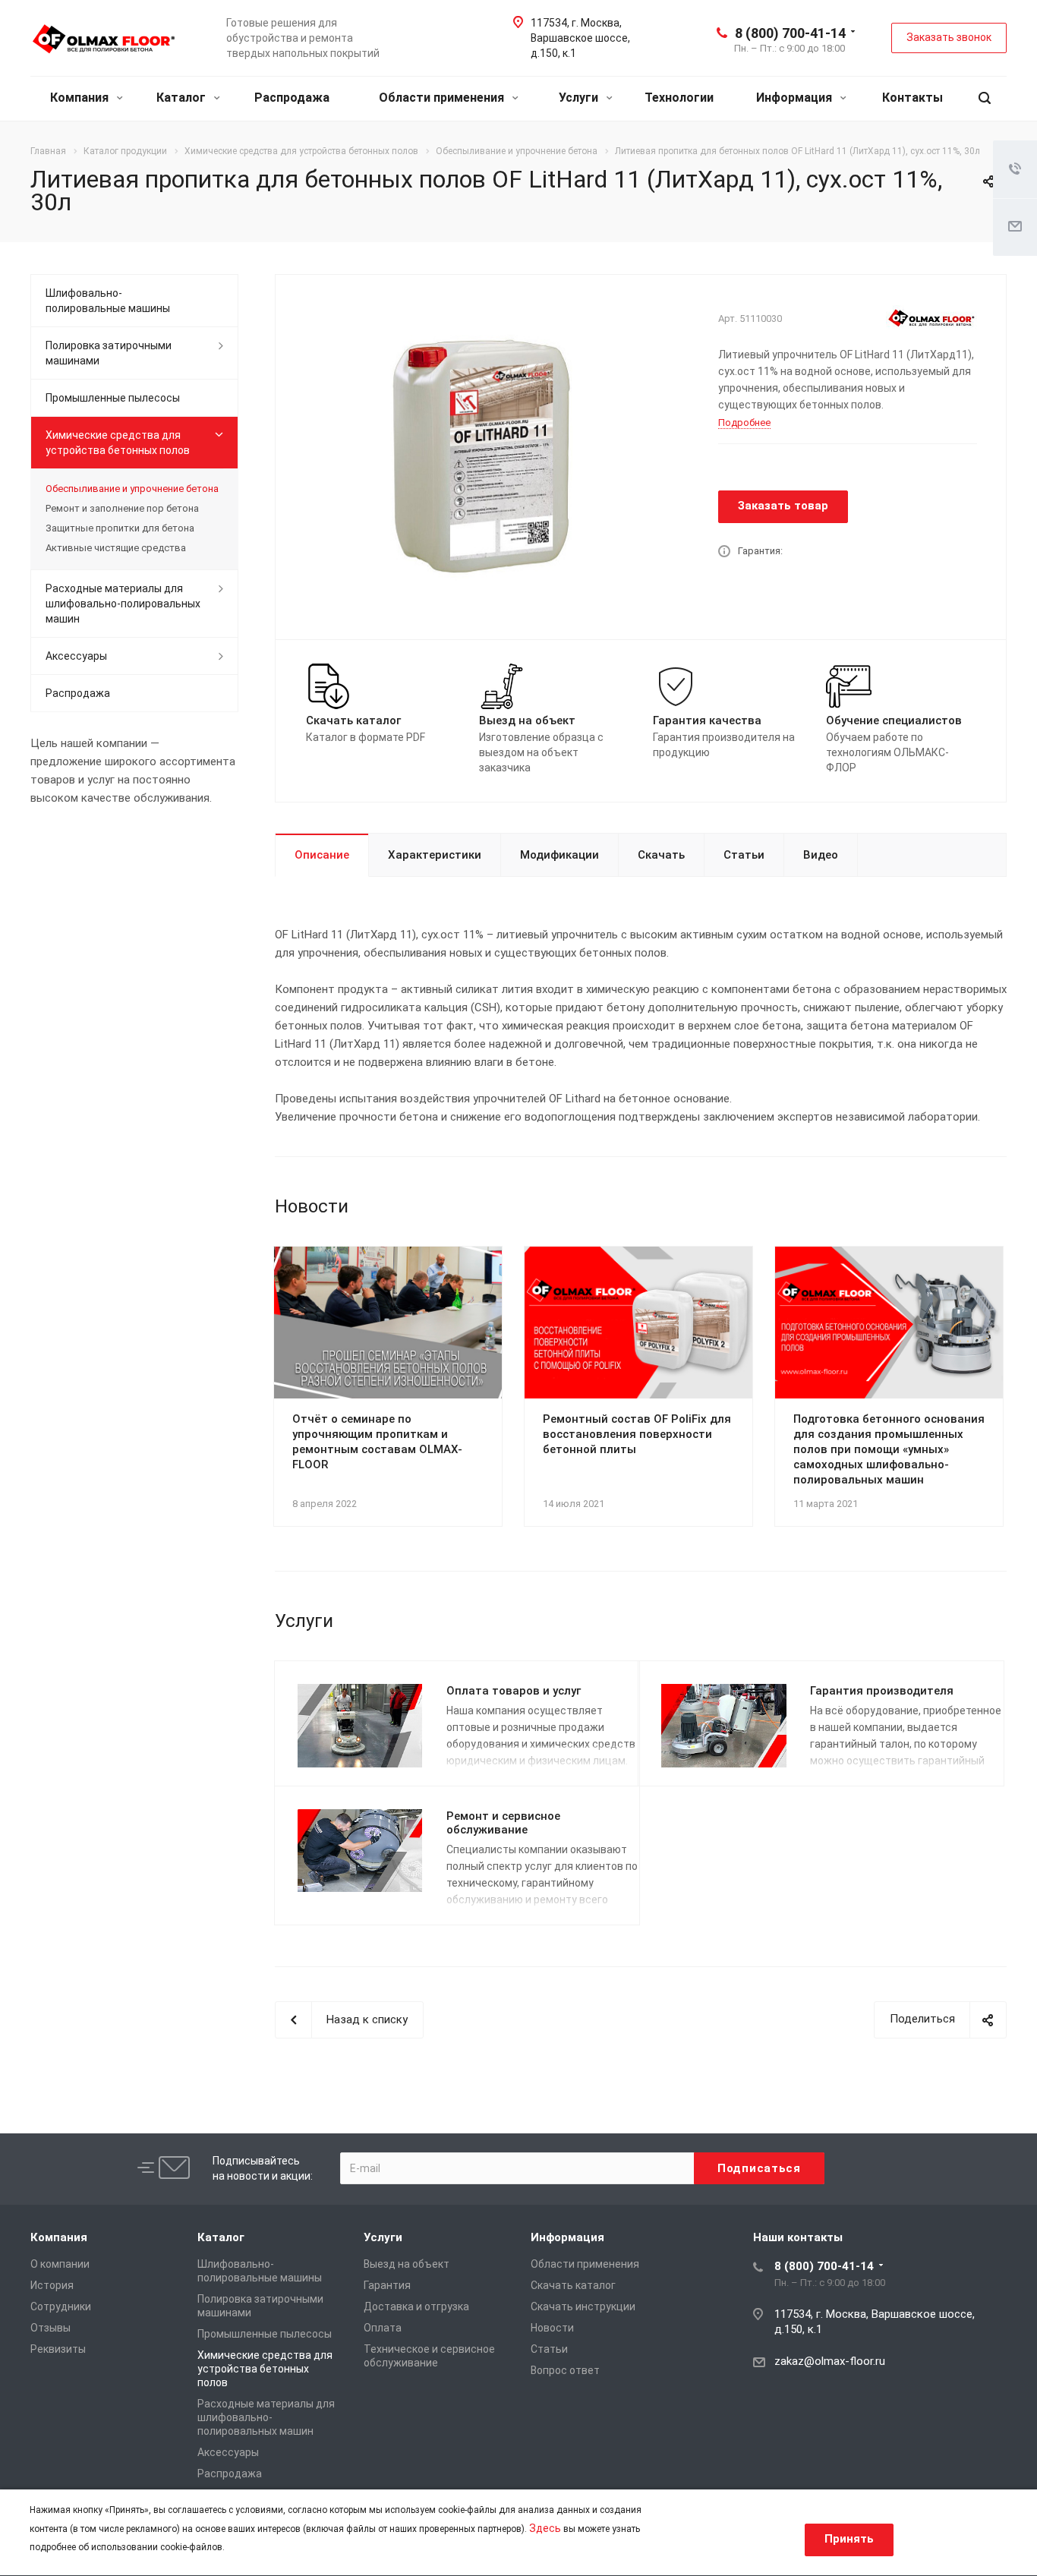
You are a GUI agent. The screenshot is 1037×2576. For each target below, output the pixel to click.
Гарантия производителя (882, 1691)
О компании (60, 2264)
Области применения (443, 98)
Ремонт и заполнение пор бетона (122, 508)
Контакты (912, 98)
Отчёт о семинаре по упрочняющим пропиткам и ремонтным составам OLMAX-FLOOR (377, 1442)
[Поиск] (985, 98)
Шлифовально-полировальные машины (108, 301)
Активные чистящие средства (116, 548)
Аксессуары (76, 656)
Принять (849, 2539)
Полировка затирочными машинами (109, 353)
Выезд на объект (407, 2264)
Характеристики (435, 855)
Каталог (183, 98)
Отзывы (50, 2328)
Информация (796, 98)
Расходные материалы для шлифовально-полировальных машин (123, 604)
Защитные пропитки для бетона (120, 528)
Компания (81, 98)
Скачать (661, 855)
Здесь (545, 2528)
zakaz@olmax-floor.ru (830, 2361)
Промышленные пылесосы (113, 398)
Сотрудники (61, 2306)
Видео (821, 855)
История (52, 2285)
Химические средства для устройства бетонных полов (118, 443)
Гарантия (387, 2285)
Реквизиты (58, 2349)
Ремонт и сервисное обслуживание (503, 1823)
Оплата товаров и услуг (514, 1691)
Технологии (679, 98)
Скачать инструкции (583, 2306)
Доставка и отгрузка (416, 2306)
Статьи (744, 855)
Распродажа (292, 98)
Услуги (580, 98)
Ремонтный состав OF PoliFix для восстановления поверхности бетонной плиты (637, 1434)
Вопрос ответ (565, 2370)
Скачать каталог (573, 2285)
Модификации (559, 855)
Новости (552, 2328)
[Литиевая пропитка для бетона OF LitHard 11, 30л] (491, 456)
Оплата (383, 2328)
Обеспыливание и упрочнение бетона (132, 489)
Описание (322, 855)
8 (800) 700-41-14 (790, 33)
